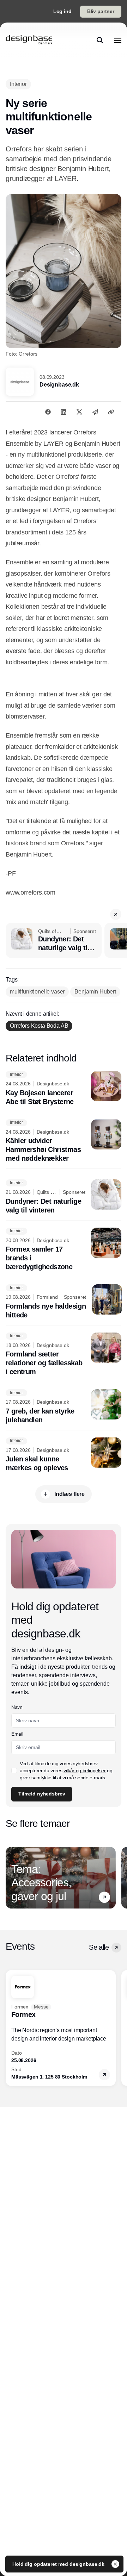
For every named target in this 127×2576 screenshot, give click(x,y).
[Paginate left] (11, 1878)
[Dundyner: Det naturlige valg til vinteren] (54, 940)
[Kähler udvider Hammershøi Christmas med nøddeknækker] (64, 1141)
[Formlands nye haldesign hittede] (64, 1302)
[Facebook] (48, 412)
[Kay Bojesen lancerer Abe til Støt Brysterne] (64, 1089)
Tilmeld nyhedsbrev (42, 1794)
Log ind (62, 11)
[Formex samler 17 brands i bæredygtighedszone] (64, 1250)
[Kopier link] (111, 412)
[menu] (118, 40)
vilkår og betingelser (85, 1770)
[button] (116, 914)
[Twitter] (79, 412)
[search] (100, 40)
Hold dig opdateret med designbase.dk (59, 2564)
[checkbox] (14, 1770)
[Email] (95, 412)
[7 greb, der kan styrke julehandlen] (64, 1407)
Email (17, 1734)
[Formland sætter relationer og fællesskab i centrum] (64, 1355)
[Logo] (29, 40)
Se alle (99, 1947)
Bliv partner (101, 11)
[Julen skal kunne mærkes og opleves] (64, 1455)
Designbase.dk (59, 385)
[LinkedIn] (64, 412)
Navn (17, 1707)
